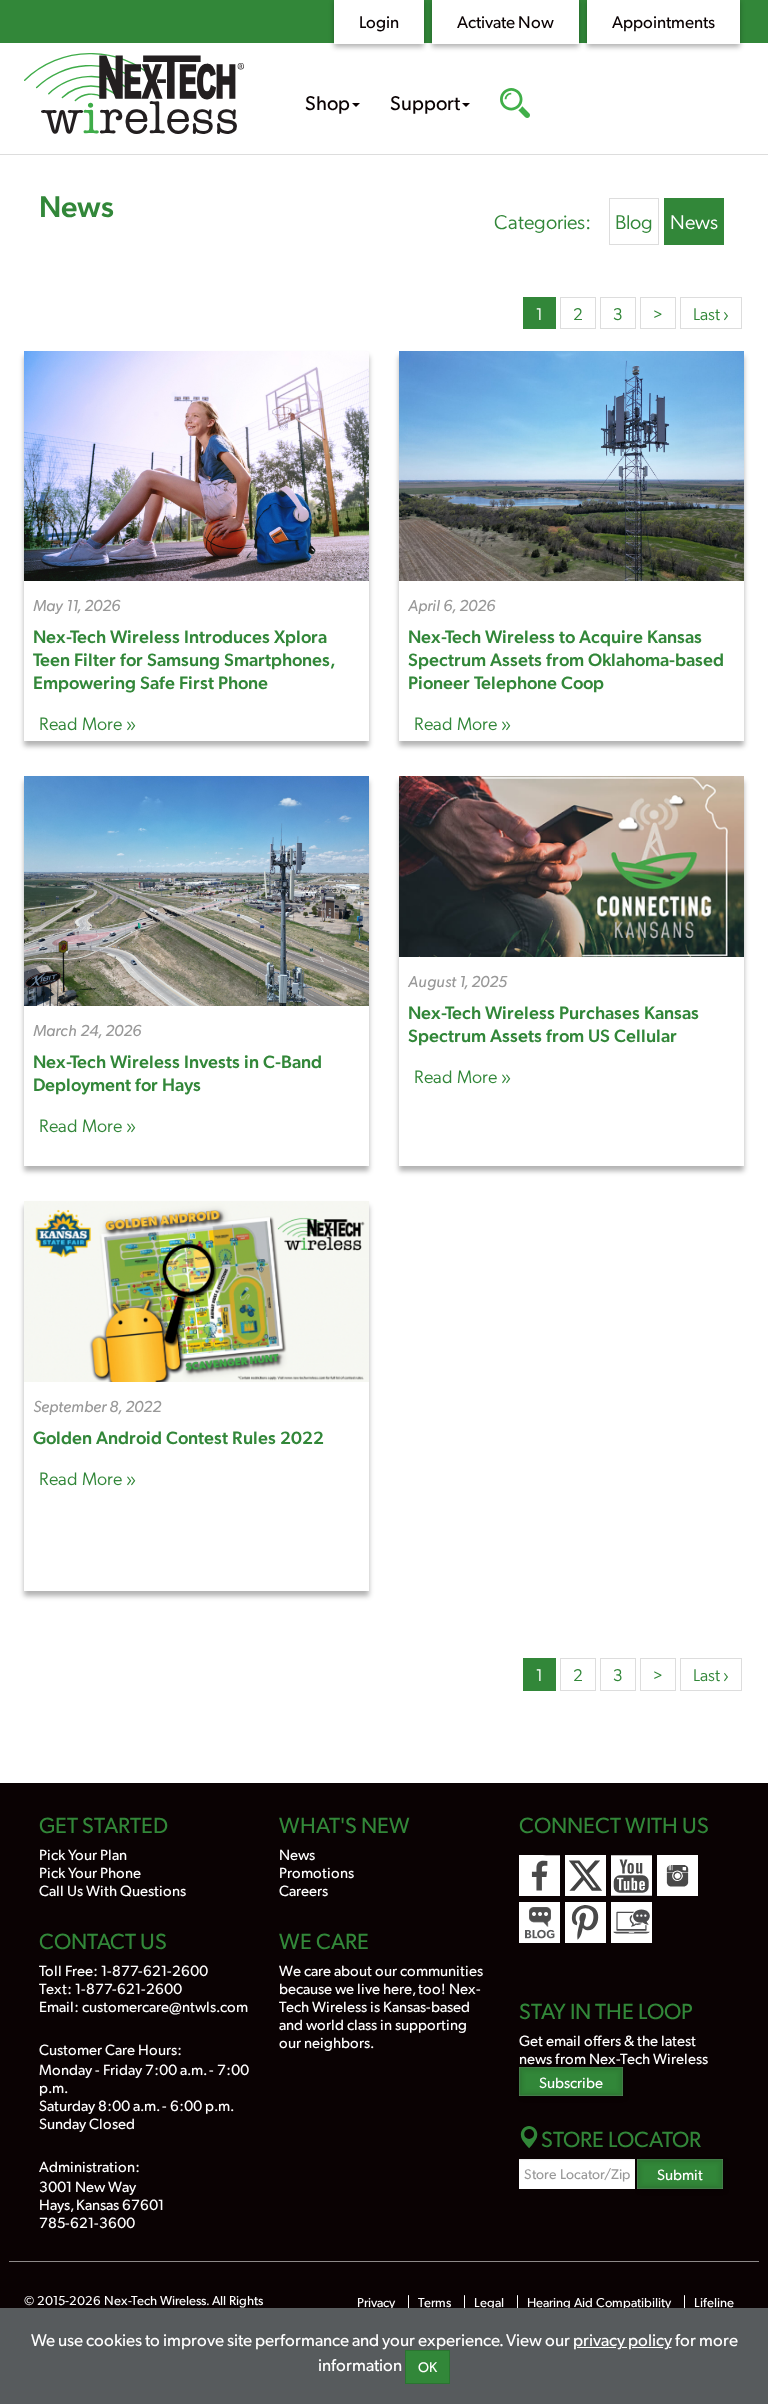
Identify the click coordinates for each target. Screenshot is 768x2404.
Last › (711, 313)
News (76, 204)
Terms (434, 2302)
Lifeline (714, 2302)
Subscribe (571, 2081)
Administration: (89, 2165)
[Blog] (539, 1922)
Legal (489, 2302)
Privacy (376, 2302)
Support (425, 102)
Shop (327, 102)
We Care (324, 1940)
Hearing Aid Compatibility (600, 2302)
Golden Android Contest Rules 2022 (178, 1436)
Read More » (87, 722)
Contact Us (103, 1940)
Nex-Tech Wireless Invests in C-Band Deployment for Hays (177, 1072)
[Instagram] (677, 1875)
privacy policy (622, 2339)
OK (427, 2366)
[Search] (515, 105)
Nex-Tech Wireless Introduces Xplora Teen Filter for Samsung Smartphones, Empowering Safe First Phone (184, 658)
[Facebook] (539, 1875)
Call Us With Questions (112, 1889)
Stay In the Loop (606, 2010)
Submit (680, 2173)
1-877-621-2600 (154, 1969)
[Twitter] (585, 1875)
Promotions (316, 1871)
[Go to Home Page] (134, 96)
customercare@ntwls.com (165, 2005)
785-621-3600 (87, 2221)
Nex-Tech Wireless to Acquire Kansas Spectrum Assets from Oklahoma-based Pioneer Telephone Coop (566, 658)
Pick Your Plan (83, 1853)
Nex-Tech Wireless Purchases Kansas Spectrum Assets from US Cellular (553, 1023)
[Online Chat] (631, 1922)
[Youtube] (631, 1875)
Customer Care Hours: (110, 2048)
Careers (303, 1889)
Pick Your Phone (90, 1871)
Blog (634, 221)
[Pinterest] (585, 1922)
